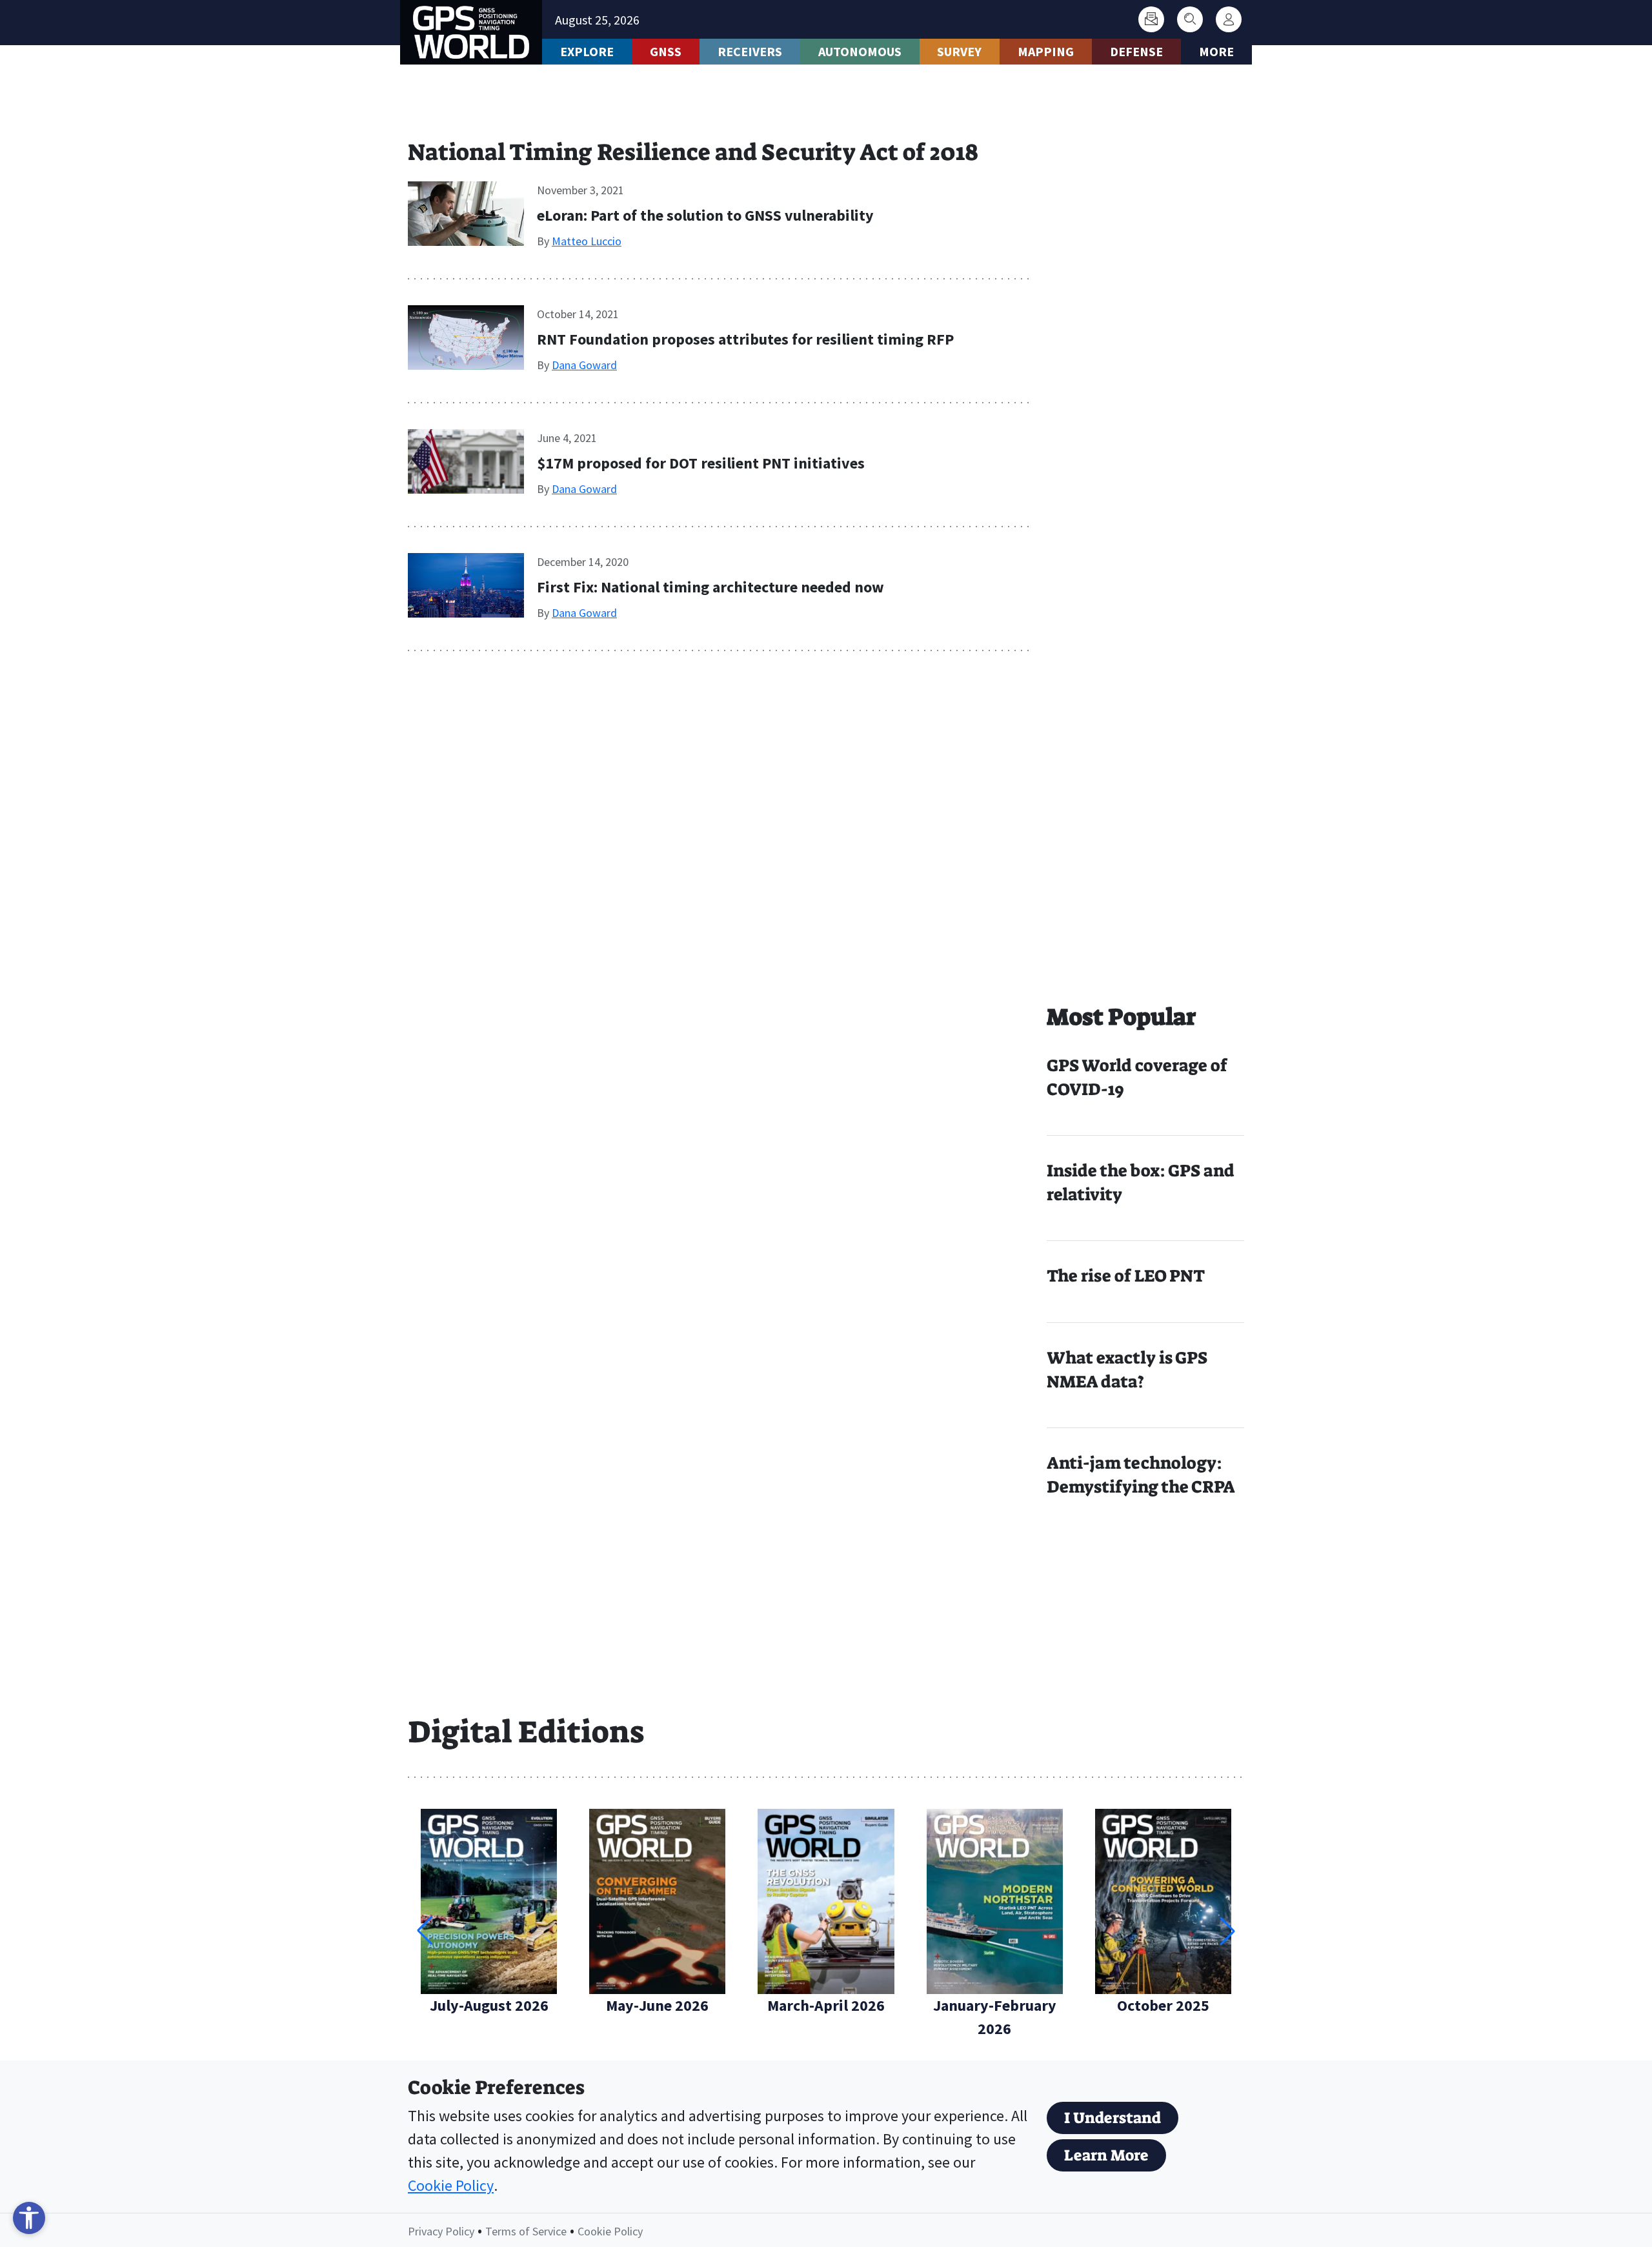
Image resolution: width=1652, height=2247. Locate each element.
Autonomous (860, 51)
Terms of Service (526, 2231)
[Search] (1190, 19)
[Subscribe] (1151, 19)
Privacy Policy (441, 2231)
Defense (1136, 51)
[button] (1227, 1931)
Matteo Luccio (587, 241)
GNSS (666, 51)
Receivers (750, 51)
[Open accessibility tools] (29, 2218)
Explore (587, 51)
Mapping (1046, 51)
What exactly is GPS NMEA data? (1127, 1370)
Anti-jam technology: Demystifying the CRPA (1141, 1475)
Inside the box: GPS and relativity (1141, 1183)
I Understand (1113, 2118)
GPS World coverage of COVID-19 (1137, 1077)
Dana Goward (584, 365)
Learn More (1106, 2155)
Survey (959, 51)
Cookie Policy (451, 2185)
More (1216, 51)
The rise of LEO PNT (1126, 1276)
